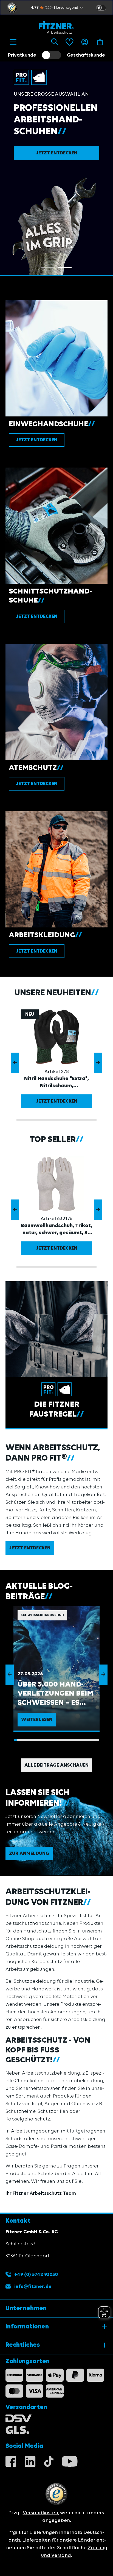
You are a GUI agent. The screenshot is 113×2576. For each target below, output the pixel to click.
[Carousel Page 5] (29, 1740)
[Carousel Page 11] (48, 1740)
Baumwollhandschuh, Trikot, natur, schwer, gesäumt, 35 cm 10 (56, 1230)
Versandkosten (40, 2513)
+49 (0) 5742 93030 (36, 2275)
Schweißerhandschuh (42, 1615)
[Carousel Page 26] (98, 1740)
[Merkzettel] (70, 42)
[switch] (101, 8)
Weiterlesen (37, 1720)
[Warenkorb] (100, 42)
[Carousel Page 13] (55, 1740)
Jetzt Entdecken (57, 1101)
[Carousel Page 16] (65, 1740)
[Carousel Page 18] (71, 1740)
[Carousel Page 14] (58, 1740)
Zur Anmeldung (29, 1854)
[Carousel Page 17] (68, 1740)
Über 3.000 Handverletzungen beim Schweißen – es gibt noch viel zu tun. (55, 1694)
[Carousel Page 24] (91, 1740)
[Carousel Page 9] (42, 1740)
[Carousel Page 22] (84, 1740)
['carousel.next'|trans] (103, 1675)
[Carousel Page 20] (78, 1740)
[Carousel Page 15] (61, 1740)
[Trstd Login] (104, 7)
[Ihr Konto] (85, 42)
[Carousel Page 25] (94, 1740)
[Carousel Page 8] (38, 1740)
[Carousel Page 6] (32, 1740)
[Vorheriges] (15, 1063)
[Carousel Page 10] (45, 1740)
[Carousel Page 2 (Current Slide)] (65, 268)
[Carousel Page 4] (25, 1740)
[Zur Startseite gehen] (56, 27)
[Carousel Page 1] (48, 268)
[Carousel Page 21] (81, 1740)
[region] (56, 1063)
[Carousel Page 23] (88, 1740)
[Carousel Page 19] (75, 1740)
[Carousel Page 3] (22, 1740)
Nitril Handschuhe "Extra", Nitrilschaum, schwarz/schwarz (56, 1083)
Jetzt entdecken (57, 153)
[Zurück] (10, 1675)
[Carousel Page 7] (35, 1740)
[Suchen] (54, 42)
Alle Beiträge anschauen (56, 1765)
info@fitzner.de (33, 2287)
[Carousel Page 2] (19, 1740)
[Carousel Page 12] (52, 1740)
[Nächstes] (98, 1063)
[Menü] (13, 42)
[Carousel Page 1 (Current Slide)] (15, 1740)
